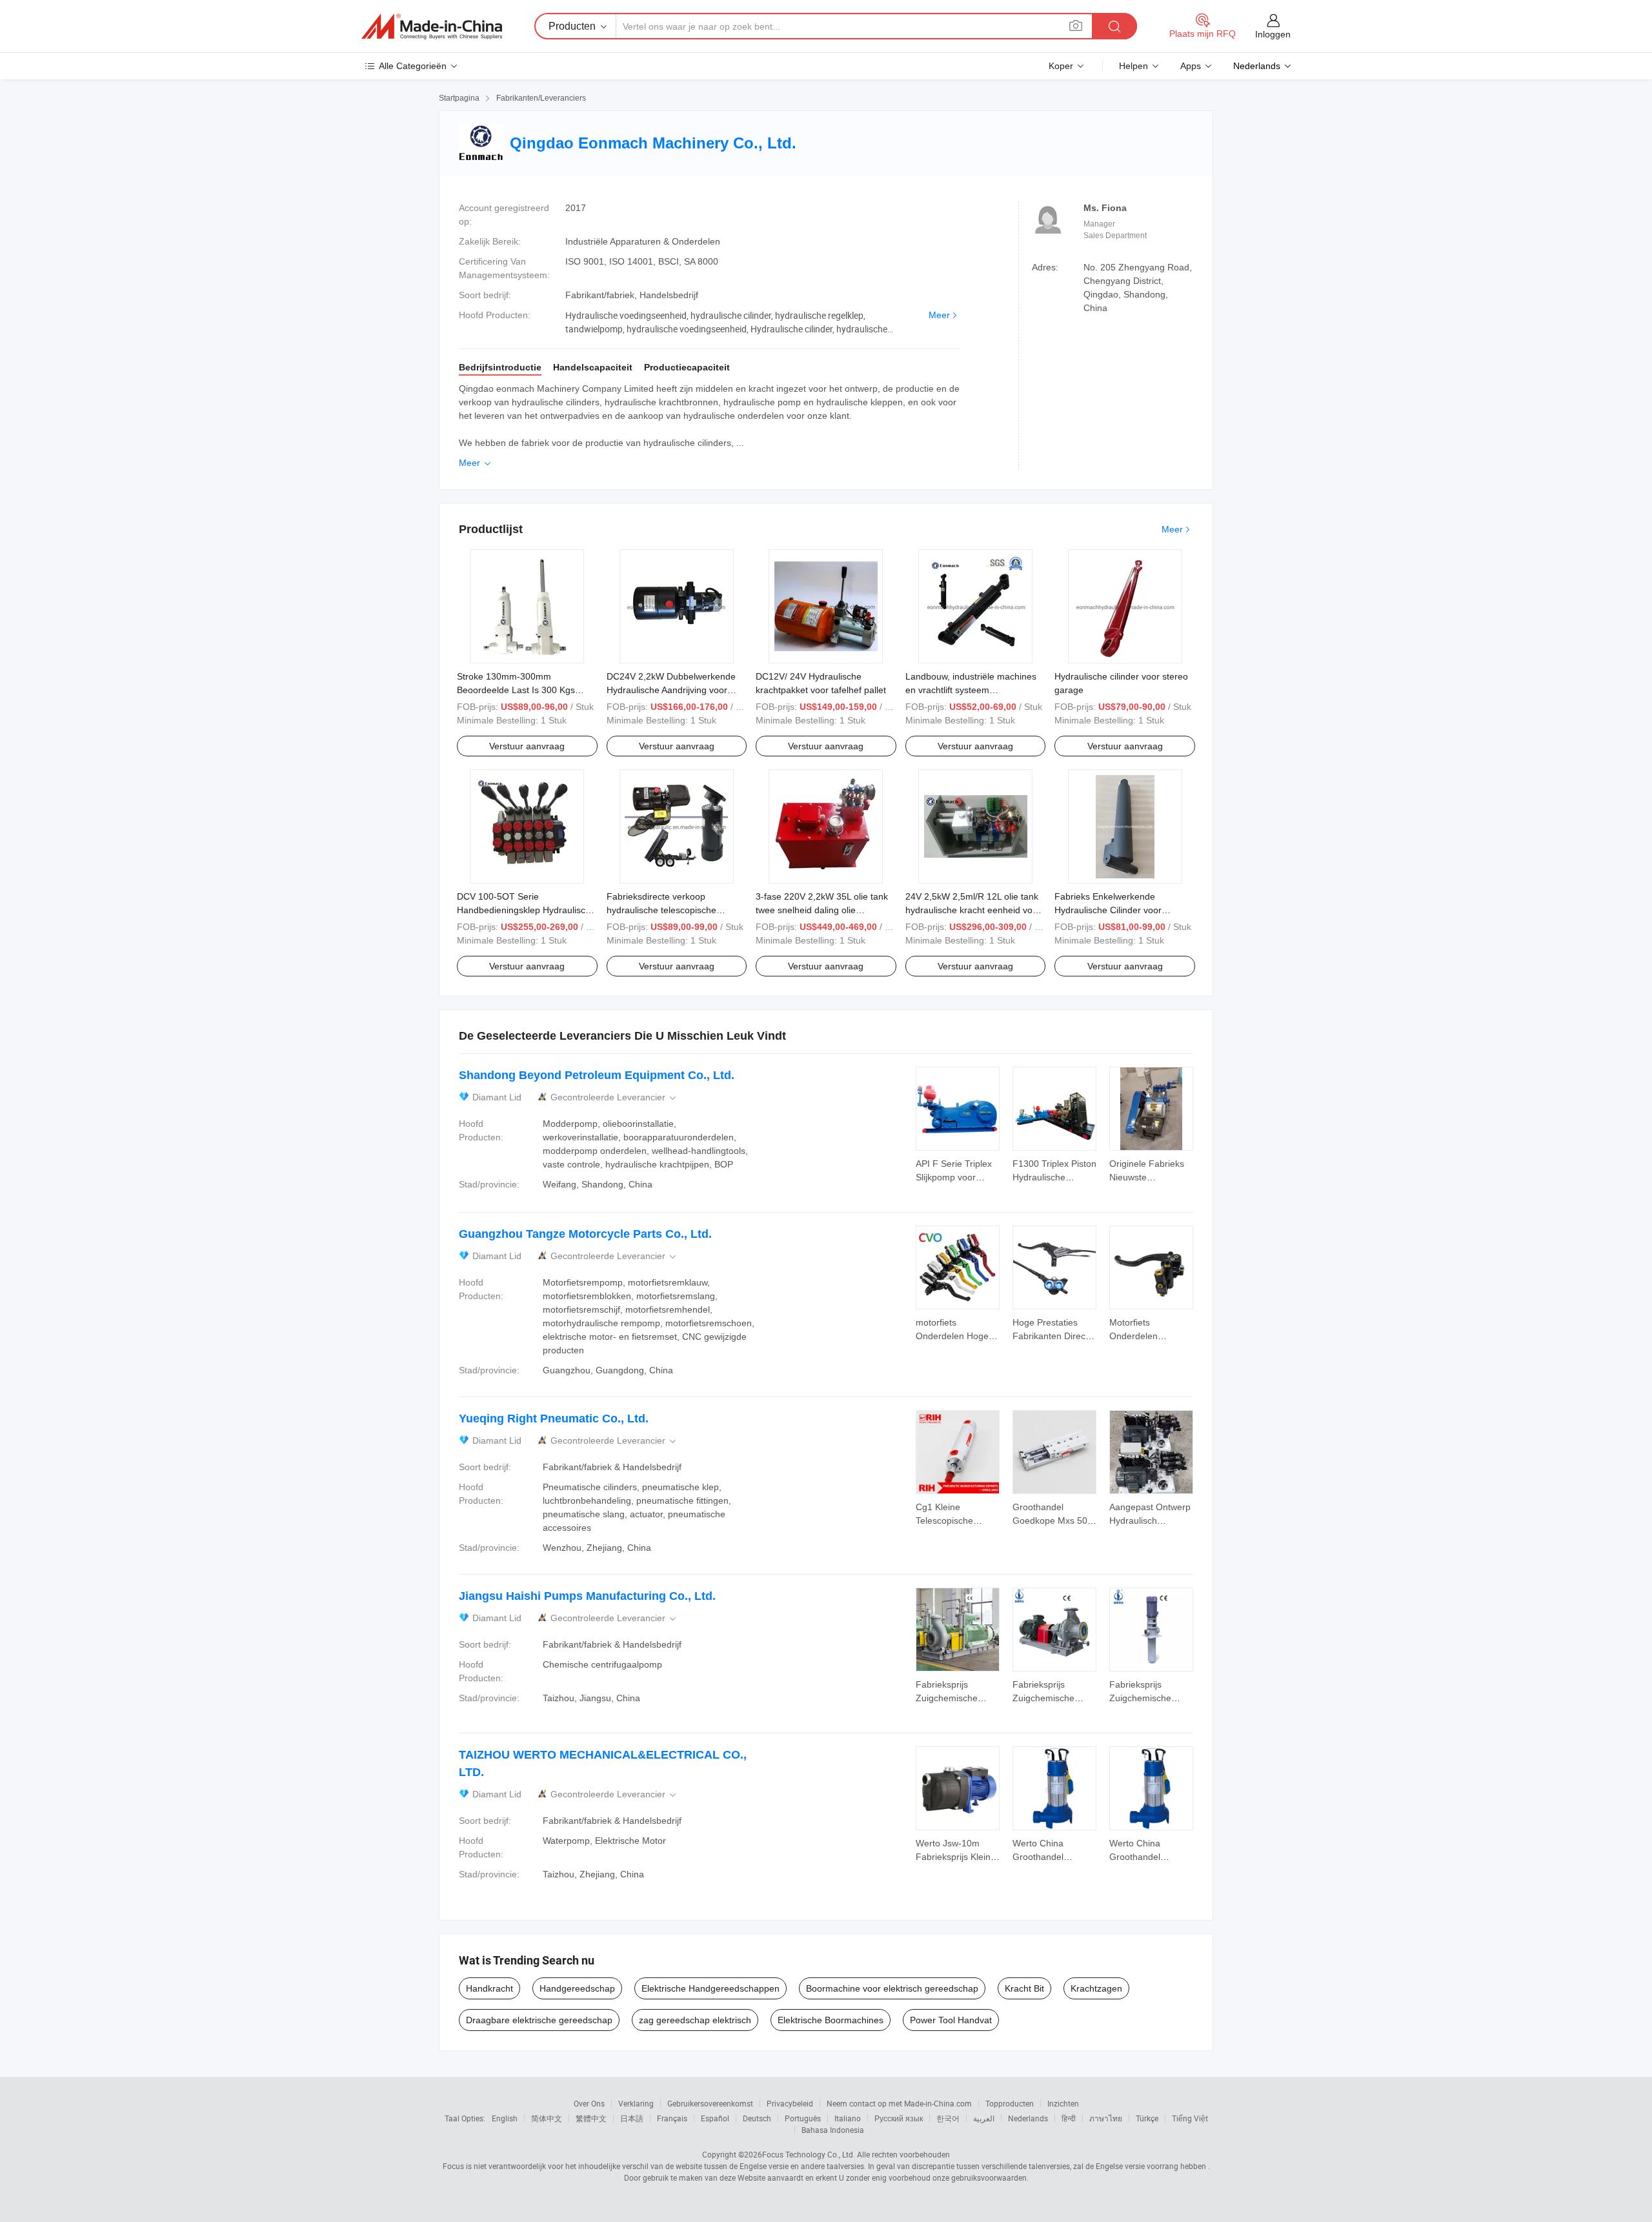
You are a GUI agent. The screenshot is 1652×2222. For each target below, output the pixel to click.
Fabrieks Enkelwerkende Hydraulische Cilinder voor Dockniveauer (1108, 910)
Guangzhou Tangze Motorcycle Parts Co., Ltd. (585, 1234)
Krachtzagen (1096, 1988)
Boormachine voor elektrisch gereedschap (892, 1988)
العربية (984, 2118)
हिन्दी (1069, 2118)
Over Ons (589, 2103)
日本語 (632, 2118)
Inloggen (1273, 34)
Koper (1061, 66)
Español (715, 2118)
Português (803, 2118)
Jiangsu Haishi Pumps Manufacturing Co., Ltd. (587, 1596)
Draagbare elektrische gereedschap (539, 2020)
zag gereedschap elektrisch (695, 2020)
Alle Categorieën (413, 66)
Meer (939, 315)
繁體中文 (591, 2118)
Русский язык (899, 2118)
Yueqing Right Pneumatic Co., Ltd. (554, 1419)
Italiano (848, 2118)
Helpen (1133, 66)
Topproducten (1010, 2103)
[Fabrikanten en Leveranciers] (432, 26)
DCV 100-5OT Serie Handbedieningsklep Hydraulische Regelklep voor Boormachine (526, 910)
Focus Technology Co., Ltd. (809, 2154)
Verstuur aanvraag (527, 746)
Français (672, 2118)
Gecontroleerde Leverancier (614, 1097)
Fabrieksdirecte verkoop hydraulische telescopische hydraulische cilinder (661, 910)
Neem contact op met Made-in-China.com (899, 2103)
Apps (1191, 66)
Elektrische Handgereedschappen (710, 1988)
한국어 (948, 2118)
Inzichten (1063, 2103)
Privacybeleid (790, 2103)
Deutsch (757, 2118)
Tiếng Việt (1190, 2118)
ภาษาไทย (1106, 2118)
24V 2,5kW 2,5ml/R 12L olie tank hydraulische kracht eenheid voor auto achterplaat (973, 910)
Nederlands (1028, 2118)
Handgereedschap (577, 1988)
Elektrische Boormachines (831, 2020)
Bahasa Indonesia (833, 2130)
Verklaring (636, 2103)
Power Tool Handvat (951, 2020)
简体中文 (547, 2118)
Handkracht (489, 1988)
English (505, 2118)
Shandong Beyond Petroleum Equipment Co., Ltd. (597, 1075)
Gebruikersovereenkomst (710, 2103)
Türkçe (1147, 2118)
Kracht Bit (1024, 1988)
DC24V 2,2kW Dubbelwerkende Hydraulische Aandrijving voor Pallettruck (671, 690)
